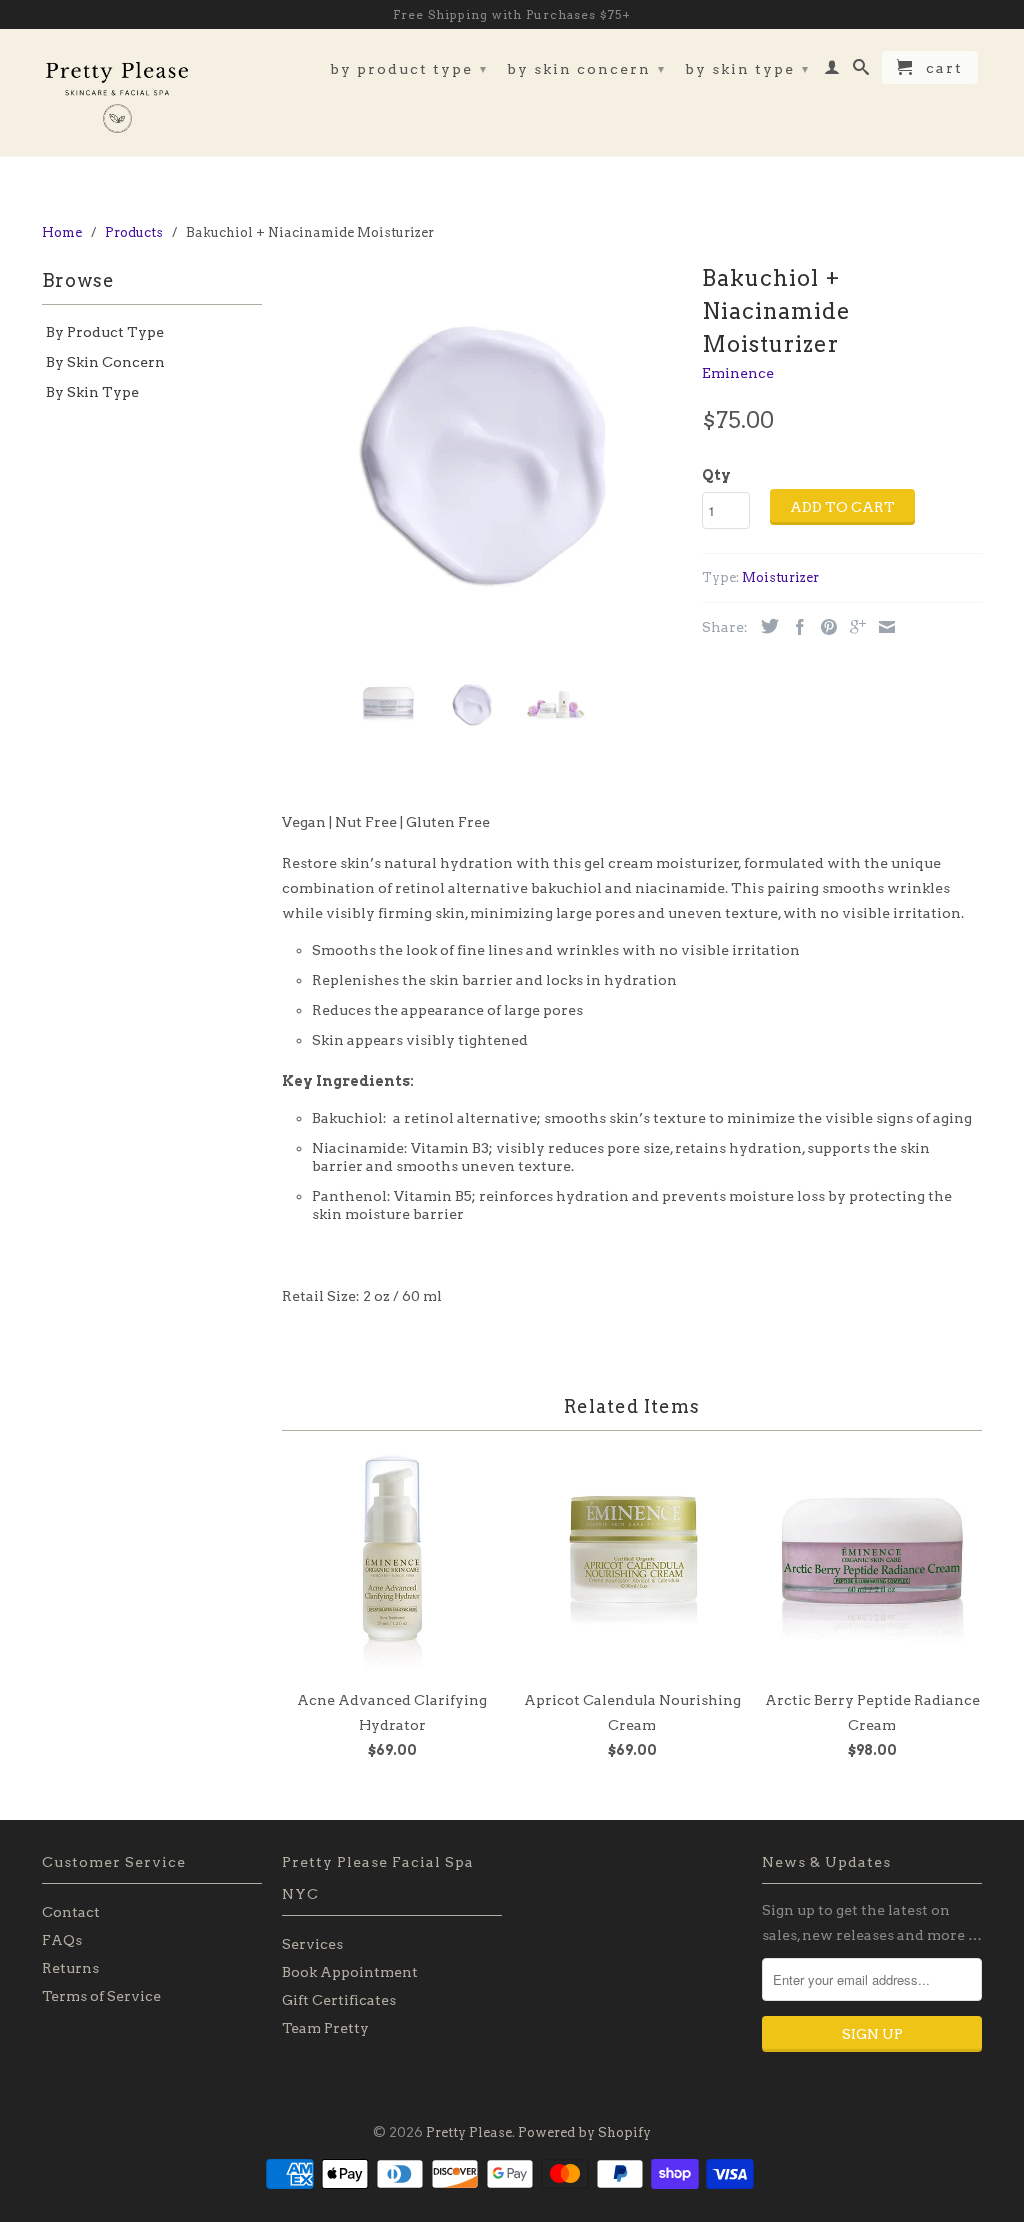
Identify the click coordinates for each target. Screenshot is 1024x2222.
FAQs (62, 1940)
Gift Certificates (339, 2000)
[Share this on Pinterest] (824, 627)
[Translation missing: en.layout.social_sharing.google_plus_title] (853, 627)
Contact (71, 1912)
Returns (70, 1968)
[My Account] (833, 71)
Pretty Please (469, 2132)
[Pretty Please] (117, 92)
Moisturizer (780, 577)
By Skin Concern (586, 69)
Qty (716, 475)
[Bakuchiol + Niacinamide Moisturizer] (482, 458)
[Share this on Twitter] (765, 626)
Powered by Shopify (584, 2132)
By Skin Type (747, 69)
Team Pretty (325, 2028)
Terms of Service (101, 1996)
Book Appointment (350, 1972)
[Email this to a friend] (882, 627)
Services (312, 1944)
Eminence (738, 373)
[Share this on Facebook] (795, 627)
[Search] (862, 71)
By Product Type (409, 69)
